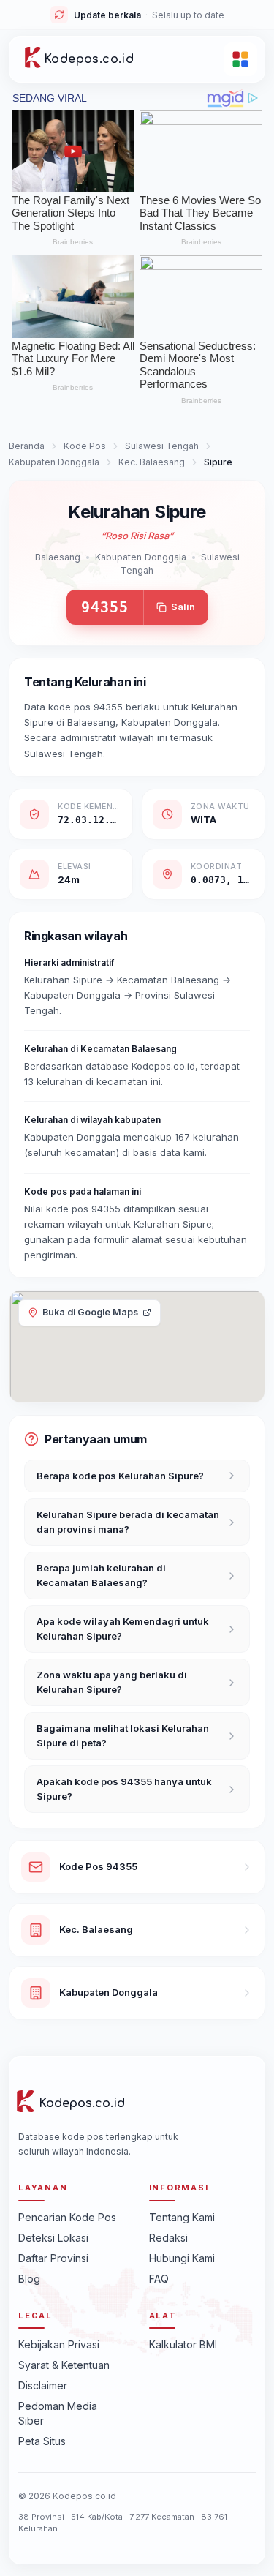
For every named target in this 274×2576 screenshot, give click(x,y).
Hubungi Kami (182, 2258)
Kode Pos (85, 446)
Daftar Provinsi (53, 2258)
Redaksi (168, 2238)
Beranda (27, 446)
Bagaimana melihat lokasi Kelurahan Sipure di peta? (123, 1735)
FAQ (159, 2279)
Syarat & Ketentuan (64, 2365)
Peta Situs (42, 2441)
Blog (29, 2279)
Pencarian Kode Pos (67, 2217)
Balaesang (58, 557)
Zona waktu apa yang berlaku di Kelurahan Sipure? (112, 1682)
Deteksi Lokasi (53, 2238)
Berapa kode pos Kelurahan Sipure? (120, 1476)
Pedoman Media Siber (58, 2413)
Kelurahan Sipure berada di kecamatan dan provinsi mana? (128, 1522)
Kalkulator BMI (183, 2344)
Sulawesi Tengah (162, 446)
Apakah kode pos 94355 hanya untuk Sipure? (124, 1789)
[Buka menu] (240, 59)
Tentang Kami (182, 2217)
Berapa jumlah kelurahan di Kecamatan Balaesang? (101, 1575)
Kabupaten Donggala (54, 462)
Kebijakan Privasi (59, 2344)
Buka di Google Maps (90, 1312)
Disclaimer (43, 2385)
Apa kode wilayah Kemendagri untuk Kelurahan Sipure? (123, 1629)
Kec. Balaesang (152, 462)
